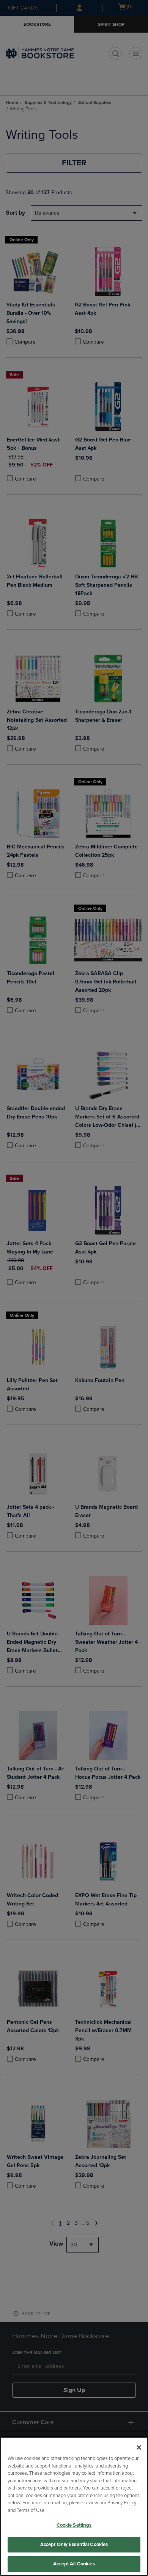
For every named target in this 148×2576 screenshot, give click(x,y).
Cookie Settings (74, 2525)
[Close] (139, 2447)
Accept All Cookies (74, 2564)
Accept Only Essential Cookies (74, 2545)
